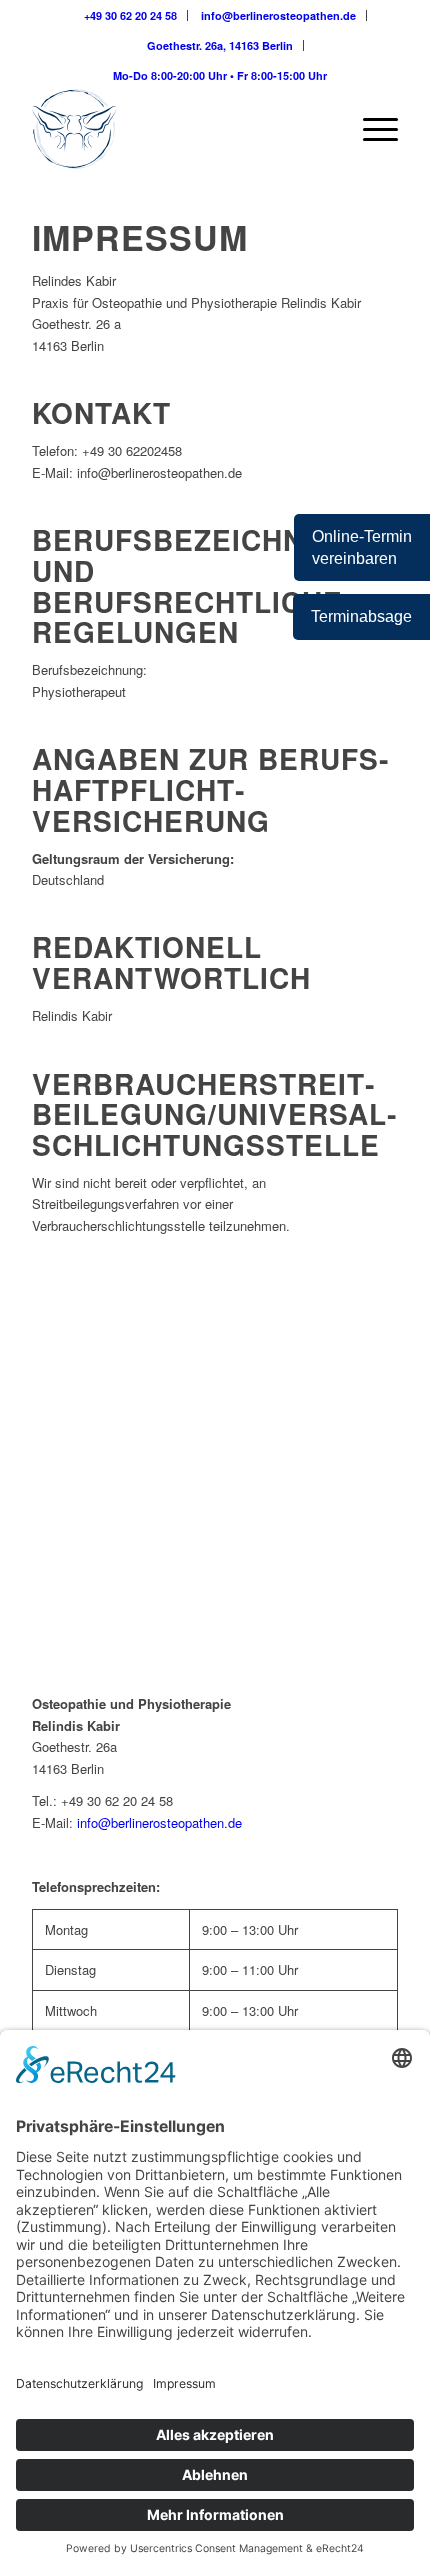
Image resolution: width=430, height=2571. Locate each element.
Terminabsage (361, 616)
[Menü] (370, 129)
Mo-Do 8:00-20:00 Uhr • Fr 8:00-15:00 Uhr (220, 75)
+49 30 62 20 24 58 (130, 15)
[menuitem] (131, 15)
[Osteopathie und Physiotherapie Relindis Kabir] (178, 129)
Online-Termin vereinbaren (362, 547)
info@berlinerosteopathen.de (278, 15)
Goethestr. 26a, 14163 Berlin (220, 45)
